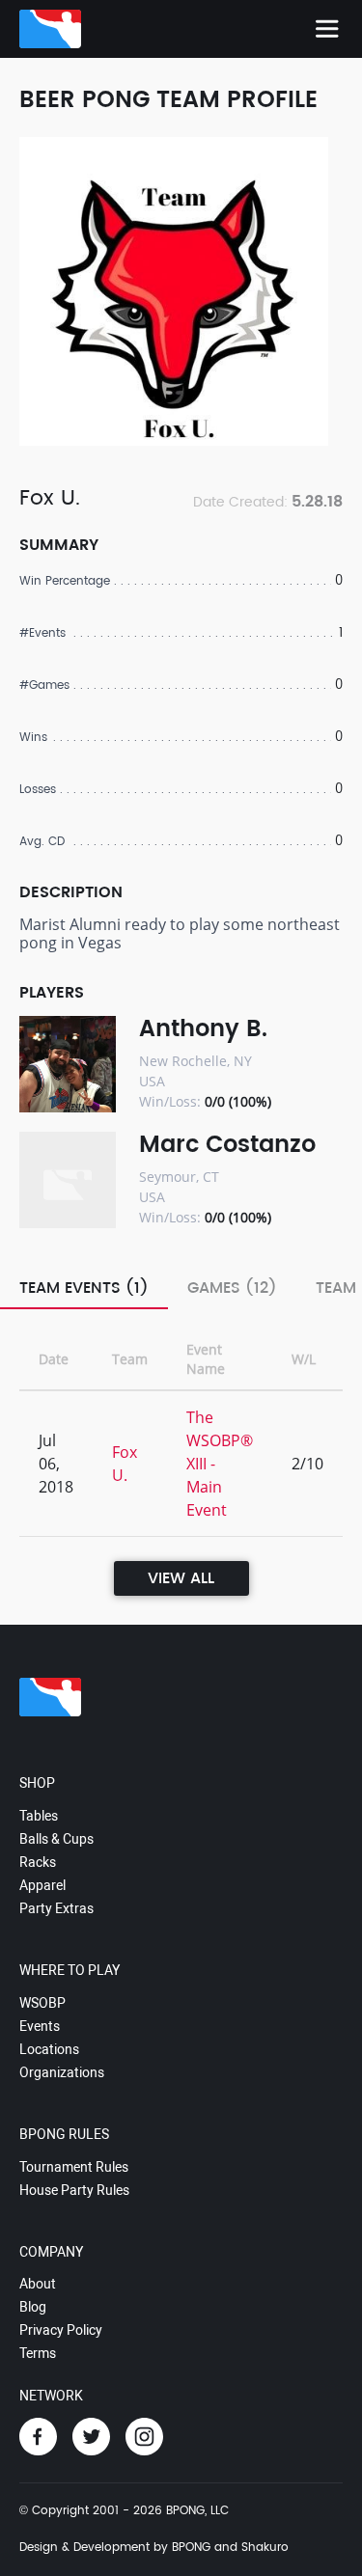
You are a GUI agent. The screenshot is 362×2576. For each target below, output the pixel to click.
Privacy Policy (61, 2330)
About (38, 2284)
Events (40, 2026)
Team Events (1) (84, 1288)
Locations (49, 2049)
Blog (33, 2307)
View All (181, 1578)
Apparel (42, 1885)
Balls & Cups (56, 1839)
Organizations (62, 2072)
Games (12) (232, 1288)
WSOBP (42, 2003)
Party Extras (56, 1908)
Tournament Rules (74, 2167)
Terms (38, 2353)
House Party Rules (74, 2190)
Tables (39, 1816)
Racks (38, 1862)
